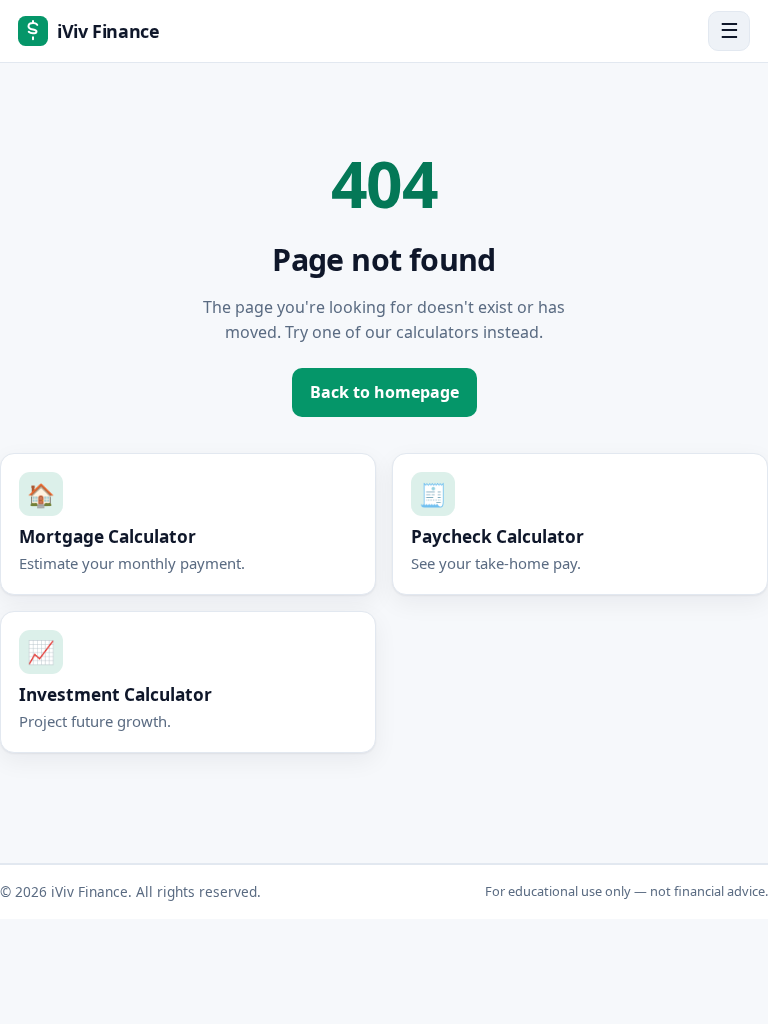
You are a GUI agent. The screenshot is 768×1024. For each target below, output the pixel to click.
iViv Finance (108, 31)
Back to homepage (384, 392)
